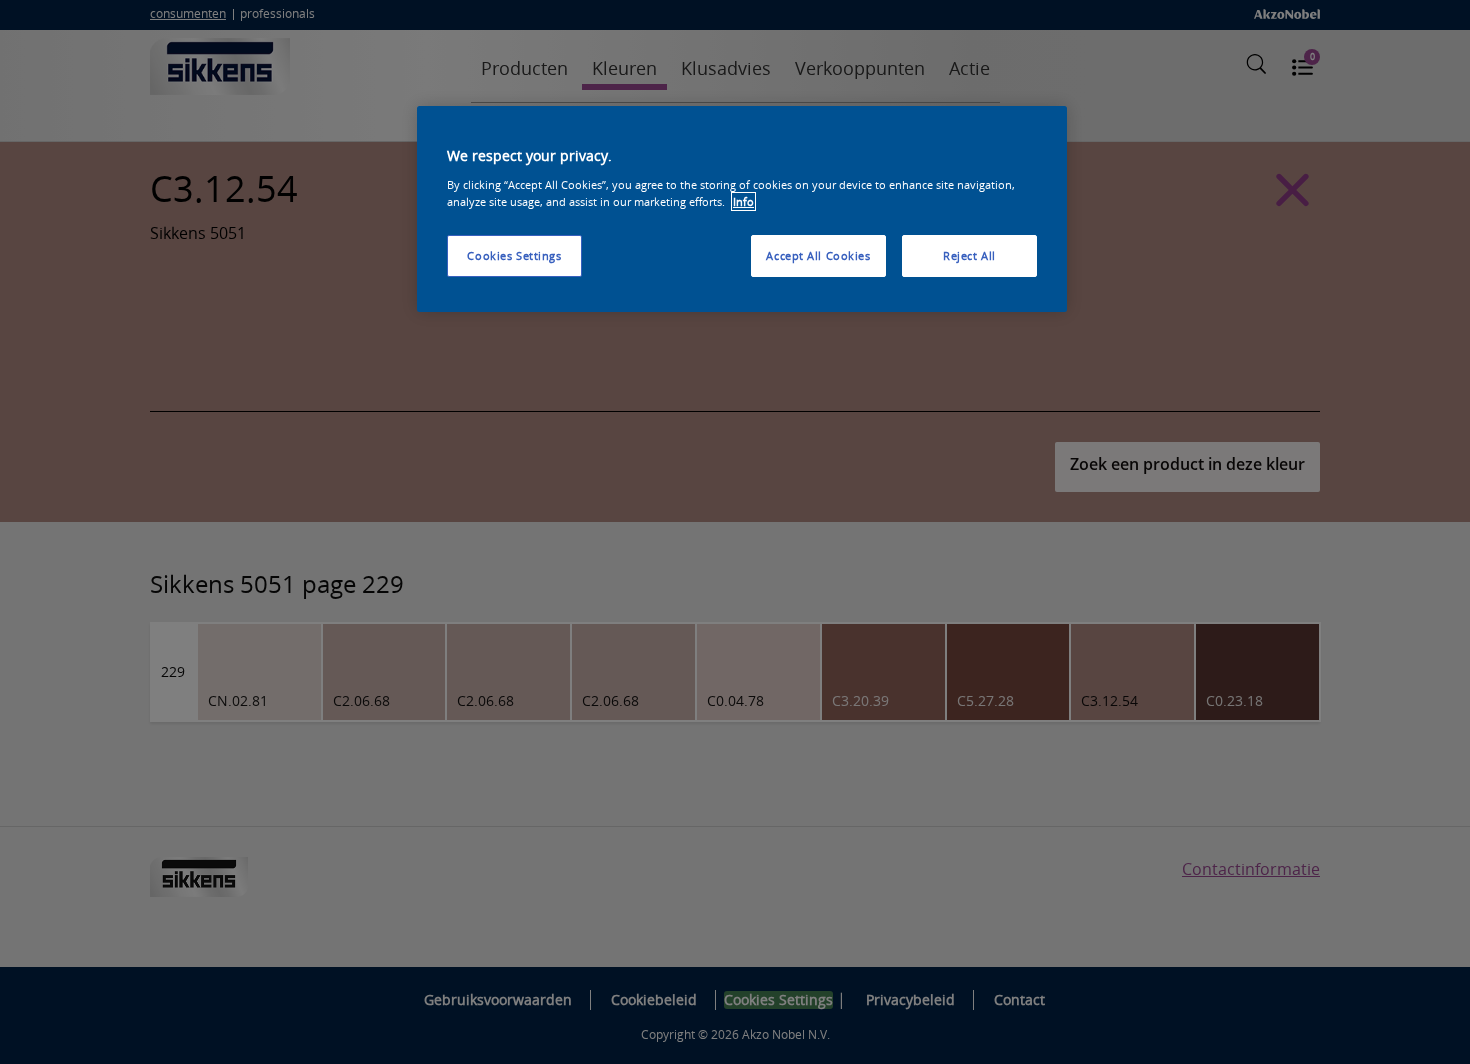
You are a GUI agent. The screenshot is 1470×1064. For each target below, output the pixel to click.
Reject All (969, 255)
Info (743, 201)
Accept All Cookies (818, 255)
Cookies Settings (514, 255)
